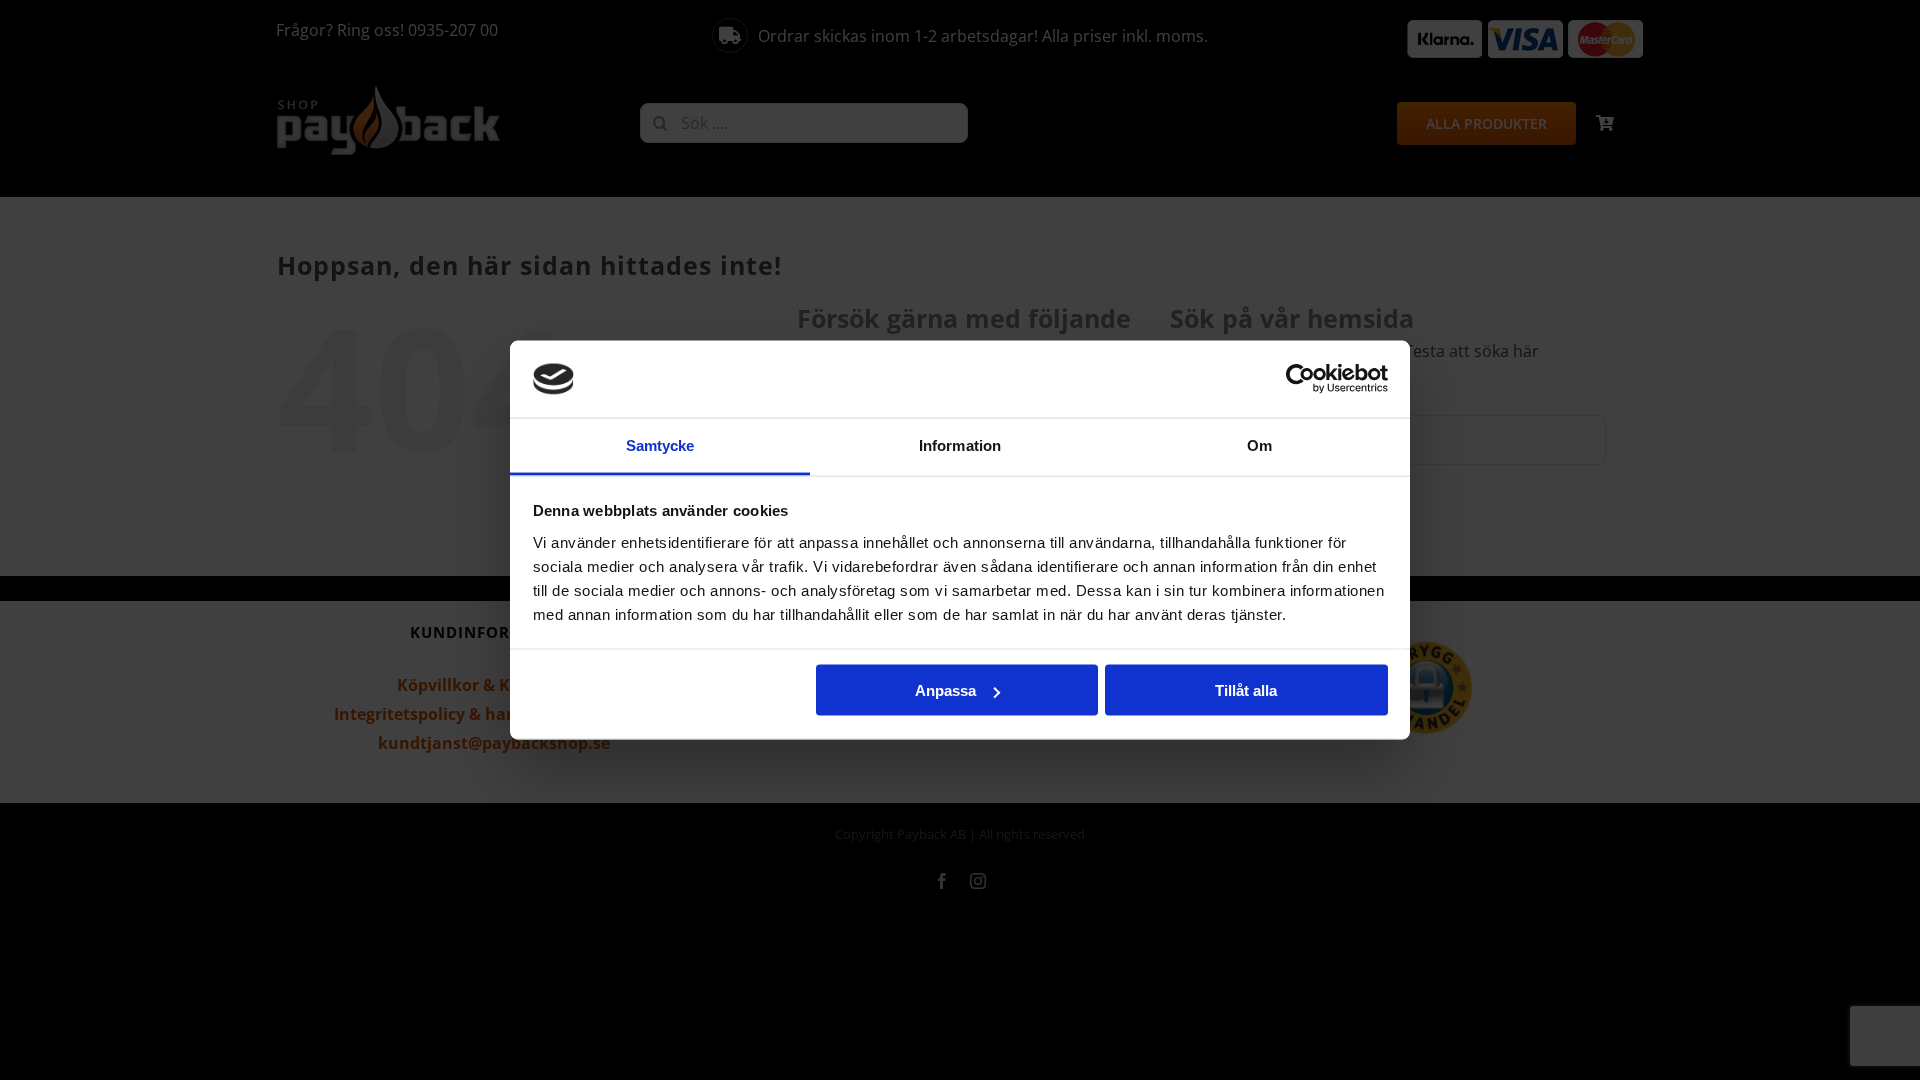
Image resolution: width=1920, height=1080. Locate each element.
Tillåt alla (1246, 690)
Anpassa (945, 690)
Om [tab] (1259, 444)
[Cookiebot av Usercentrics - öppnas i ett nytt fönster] (1300, 379)
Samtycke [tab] (660, 444)
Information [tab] (960, 444)
